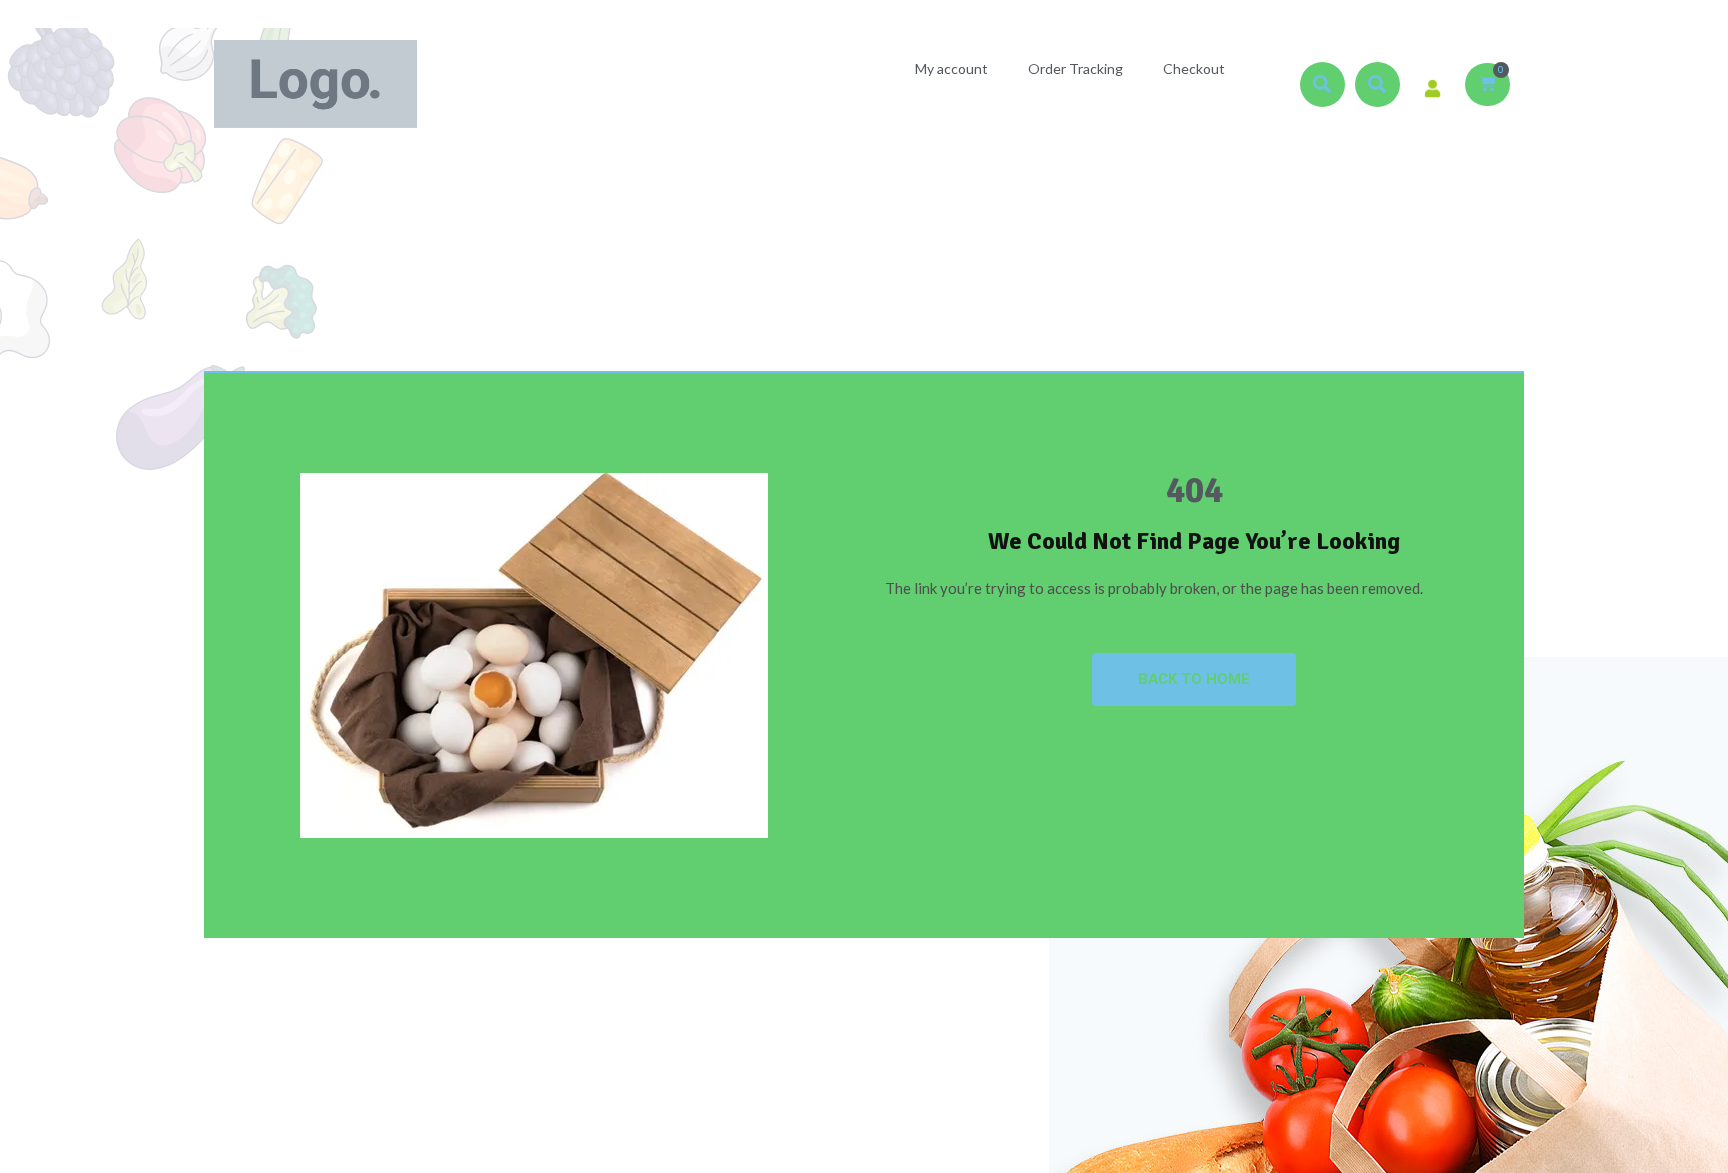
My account (951, 68)
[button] (1322, 84)
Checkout (1194, 68)
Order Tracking (1075, 68)
